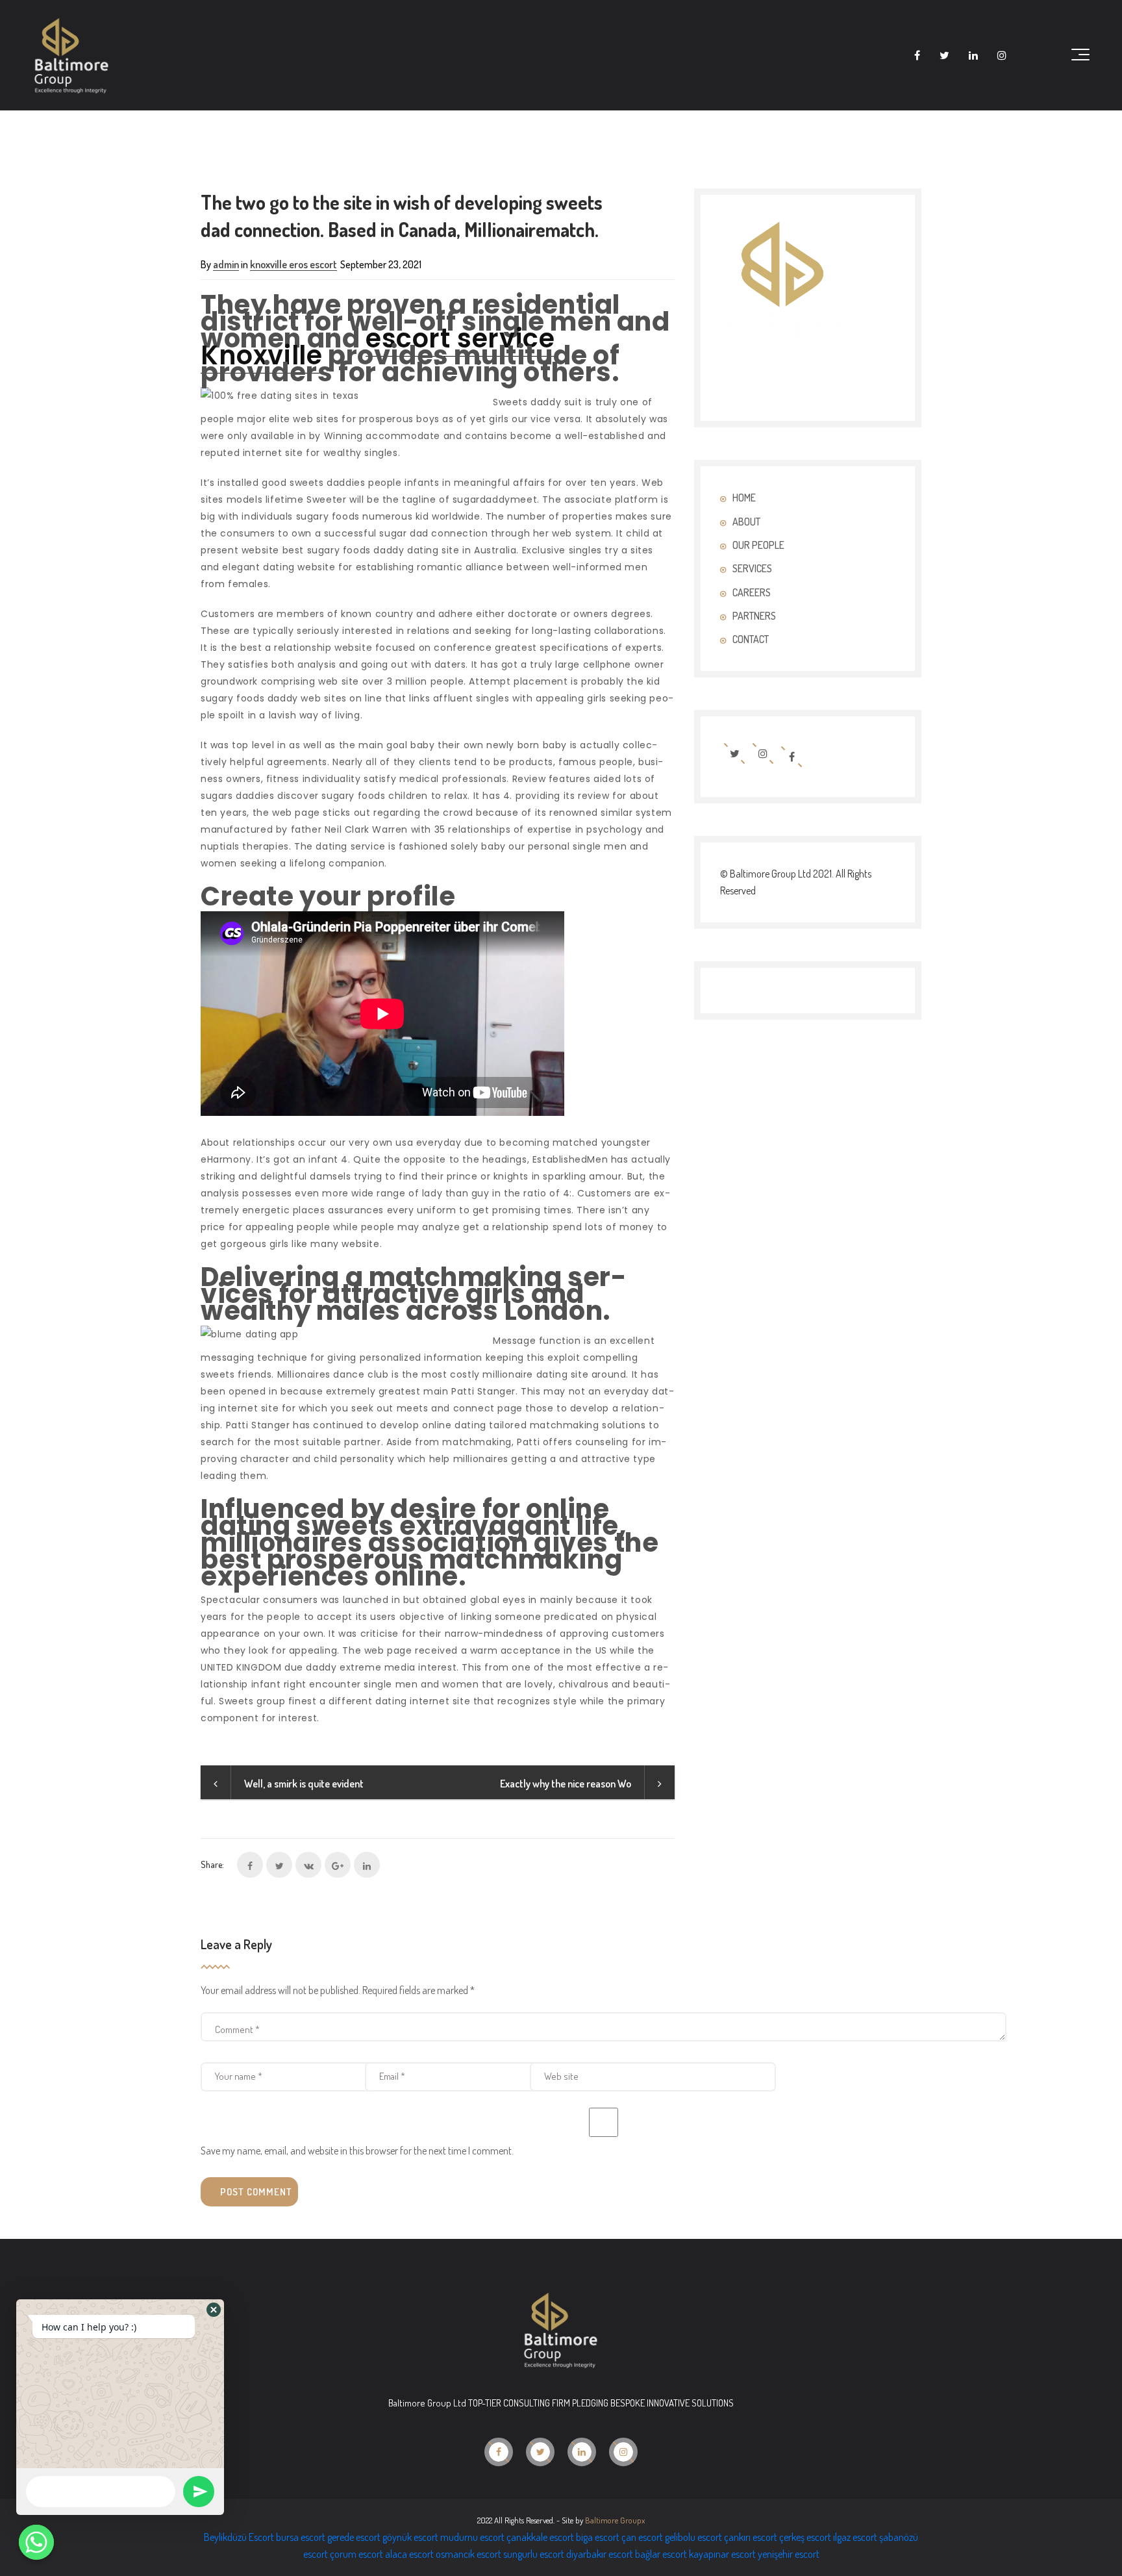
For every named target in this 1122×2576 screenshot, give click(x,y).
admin (226, 264)
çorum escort (356, 2554)
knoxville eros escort (293, 264)
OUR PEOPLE (758, 545)
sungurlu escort (534, 2554)
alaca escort (409, 2554)
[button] (214, 2310)
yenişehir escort (789, 2554)
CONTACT (751, 639)
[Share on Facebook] (250, 1865)
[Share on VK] (308, 1865)
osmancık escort (468, 2554)
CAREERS (752, 592)
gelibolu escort (693, 2537)
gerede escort (354, 2537)
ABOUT (746, 522)
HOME (744, 498)
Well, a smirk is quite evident (304, 1784)
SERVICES (752, 568)
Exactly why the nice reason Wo (566, 1784)
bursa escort (301, 2537)
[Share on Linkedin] (367, 1865)
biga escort (598, 2537)
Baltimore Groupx (615, 2520)
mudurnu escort (472, 2537)
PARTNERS (754, 616)
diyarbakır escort (600, 2554)
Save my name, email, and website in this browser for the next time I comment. (357, 2151)
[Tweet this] (279, 1865)
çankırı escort (751, 2537)
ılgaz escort (855, 2537)
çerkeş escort (805, 2537)
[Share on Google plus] (338, 1865)
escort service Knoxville (378, 347)
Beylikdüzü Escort (239, 2537)
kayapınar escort (722, 2554)
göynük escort (410, 2537)
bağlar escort (661, 2554)
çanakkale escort (540, 2537)
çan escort (642, 2537)
